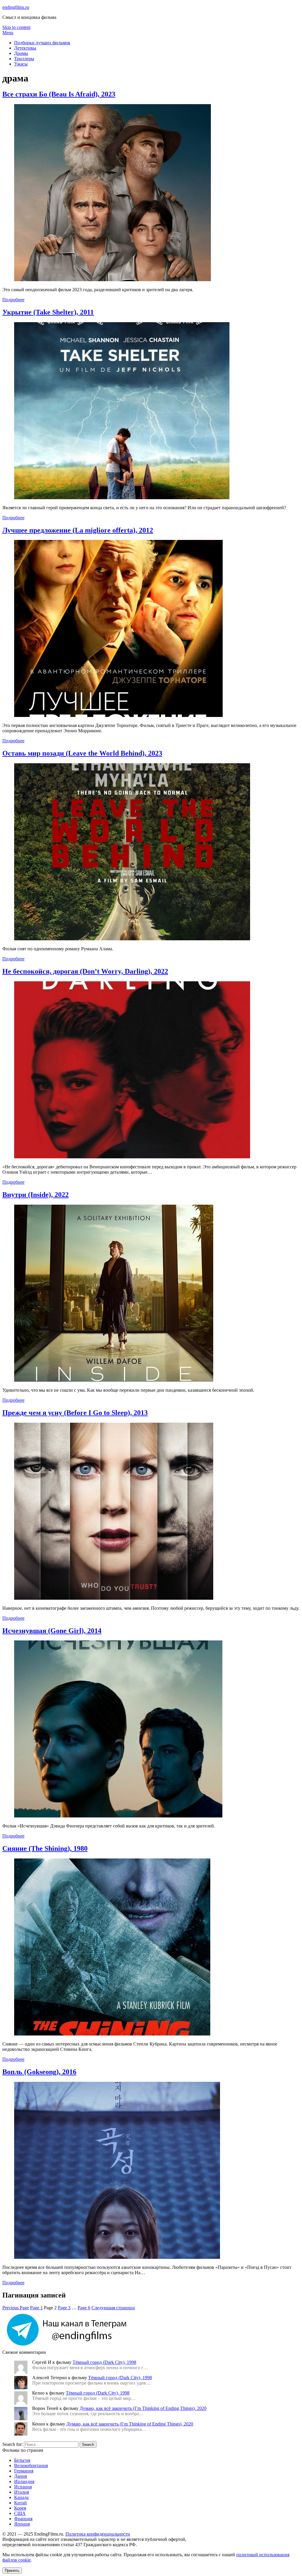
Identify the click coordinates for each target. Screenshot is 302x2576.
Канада (21, 2497)
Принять (12, 2571)
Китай (20, 2503)
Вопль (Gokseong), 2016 (39, 2072)
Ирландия (24, 2481)
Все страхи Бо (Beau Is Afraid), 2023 (59, 94)
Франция (23, 2519)
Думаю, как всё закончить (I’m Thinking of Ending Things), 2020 (143, 2408)
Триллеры (24, 59)
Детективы (25, 48)
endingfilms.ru (16, 7)
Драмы (21, 53)
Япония (22, 2524)
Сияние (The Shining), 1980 (45, 1848)
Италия (22, 2492)
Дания (20, 2476)
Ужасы (21, 64)
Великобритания (31, 2466)
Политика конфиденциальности (98, 2534)
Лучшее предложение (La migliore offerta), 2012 (78, 530)
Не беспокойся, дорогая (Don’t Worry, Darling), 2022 (85, 971)
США (20, 2513)
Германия (24, 2471)
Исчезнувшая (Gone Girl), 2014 (52, 1631)
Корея (20, 2508)
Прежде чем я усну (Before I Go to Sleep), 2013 (75, 1413)
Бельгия (22, 2460)
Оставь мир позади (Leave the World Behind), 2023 (82, 753)
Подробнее (13, 300)
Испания (23, 2487)
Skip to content (16, 27)
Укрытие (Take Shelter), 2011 (48, 312)
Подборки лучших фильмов (42, 43)
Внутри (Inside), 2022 (36, 1195)
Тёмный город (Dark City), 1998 (104, 2362)
